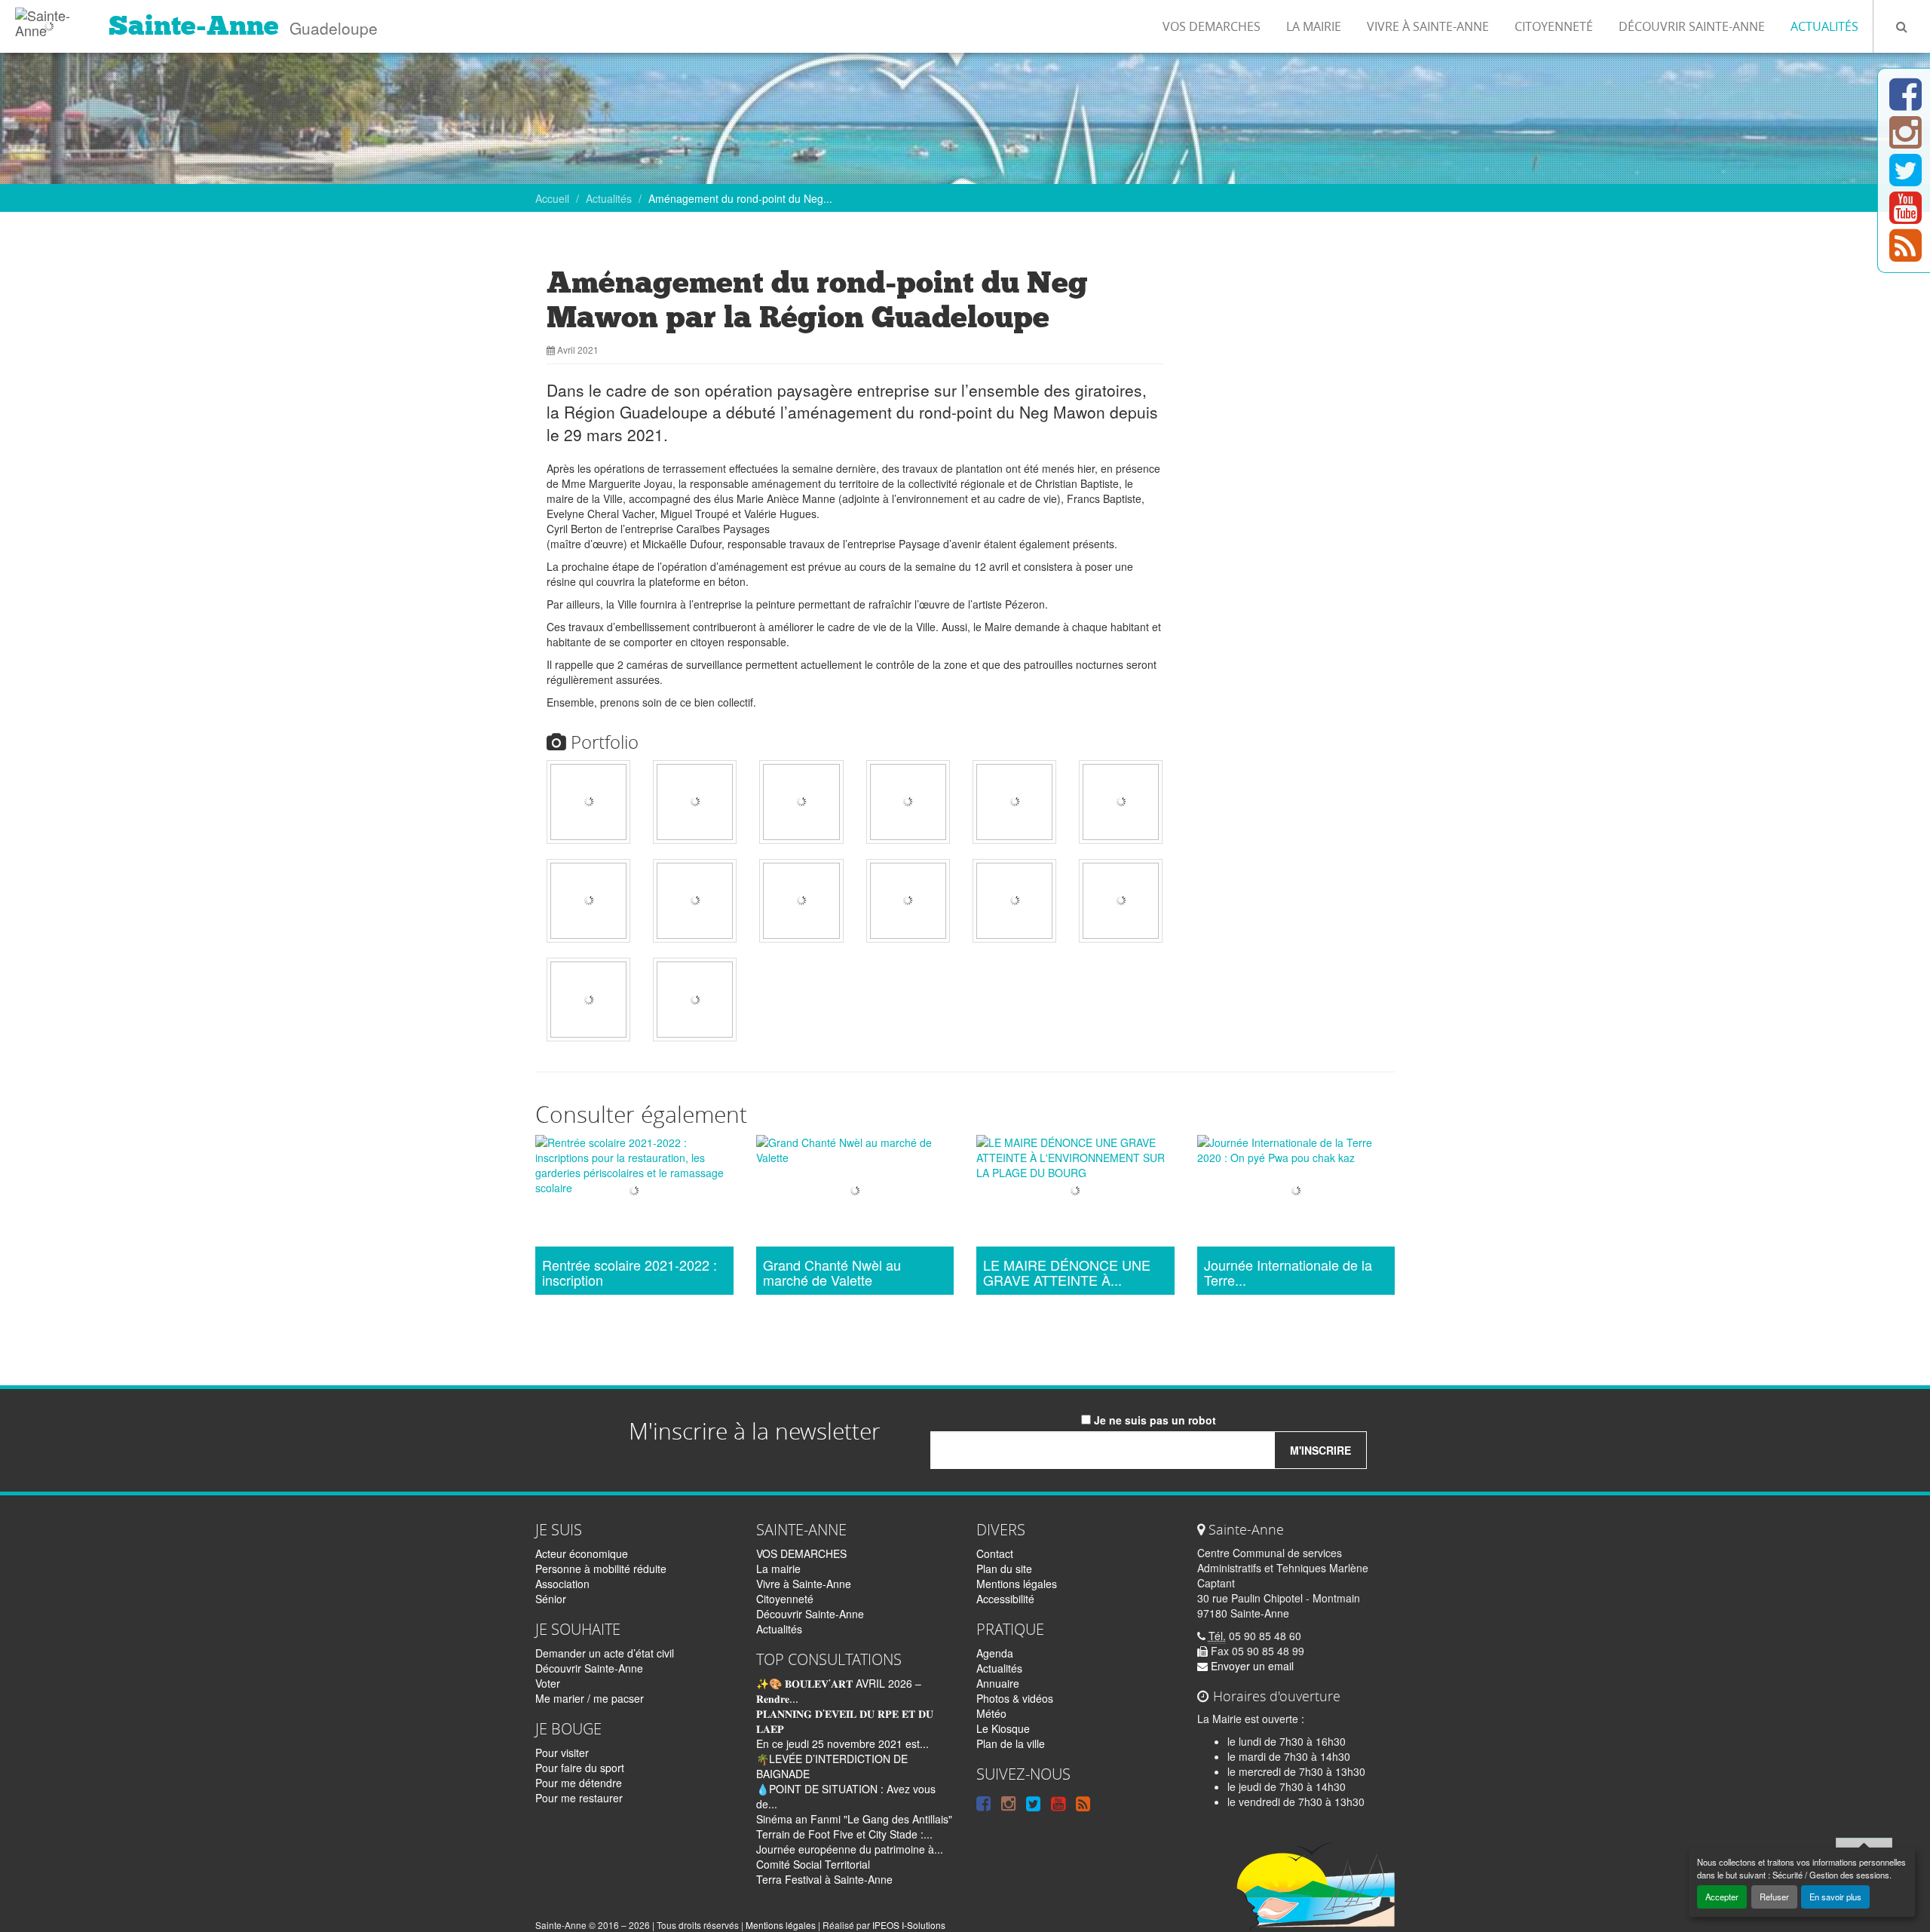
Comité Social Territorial (813, 1864)
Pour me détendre (579, 1783)
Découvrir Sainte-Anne (1692, 26)
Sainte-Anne (194, 26)
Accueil (552, 198)
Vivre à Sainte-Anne (1428, 26)
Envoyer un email (1251, 1666)
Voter (548, 1683)
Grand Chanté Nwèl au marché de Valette (832, 1273)
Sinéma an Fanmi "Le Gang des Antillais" (854, 1819)
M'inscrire (1320, 1450)
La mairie (1314, 26)
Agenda (995, 1653)
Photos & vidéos (1015, 1698)
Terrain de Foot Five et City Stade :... (844, 1834)
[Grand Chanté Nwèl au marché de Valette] (855, 1193)
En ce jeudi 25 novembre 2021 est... (842, 1743)
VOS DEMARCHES (1212, 26)
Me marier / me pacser (590, 1698)
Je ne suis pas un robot (1153, 1420)
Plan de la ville (1011, 1743)
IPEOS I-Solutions (909, 1925)
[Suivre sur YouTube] (1905, 216)
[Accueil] (49, 19)
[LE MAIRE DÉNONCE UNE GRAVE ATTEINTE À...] (1075, 1193)
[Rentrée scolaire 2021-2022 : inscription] (634, 1193)
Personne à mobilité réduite (601, 1569)
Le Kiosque (1003, 1728)
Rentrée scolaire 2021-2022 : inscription (630, 1273)
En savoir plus (1835, 1897)
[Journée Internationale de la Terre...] (1296, 1193)
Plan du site (1004, 1569)
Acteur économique (582, 1553)
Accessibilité (1005, 1599)
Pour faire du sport (580, 1768)
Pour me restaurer (579, 1798)
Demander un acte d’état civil (605, 1653)
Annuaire (998, 1683)
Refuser (1774, 1897)
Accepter (1722, 1897)
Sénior (551, 1599)
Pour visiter (562, 1753)
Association (562, 1584)
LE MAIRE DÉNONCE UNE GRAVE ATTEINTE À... (1067, 1273)
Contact (995, 1553)
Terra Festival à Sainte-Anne (824, 1879)
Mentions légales (1017, 1584)
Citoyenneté (1554, 26)
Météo (991, 1713)
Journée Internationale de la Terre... (1288, 1273)
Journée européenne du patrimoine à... (850, 1849)
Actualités (1824, 26)
